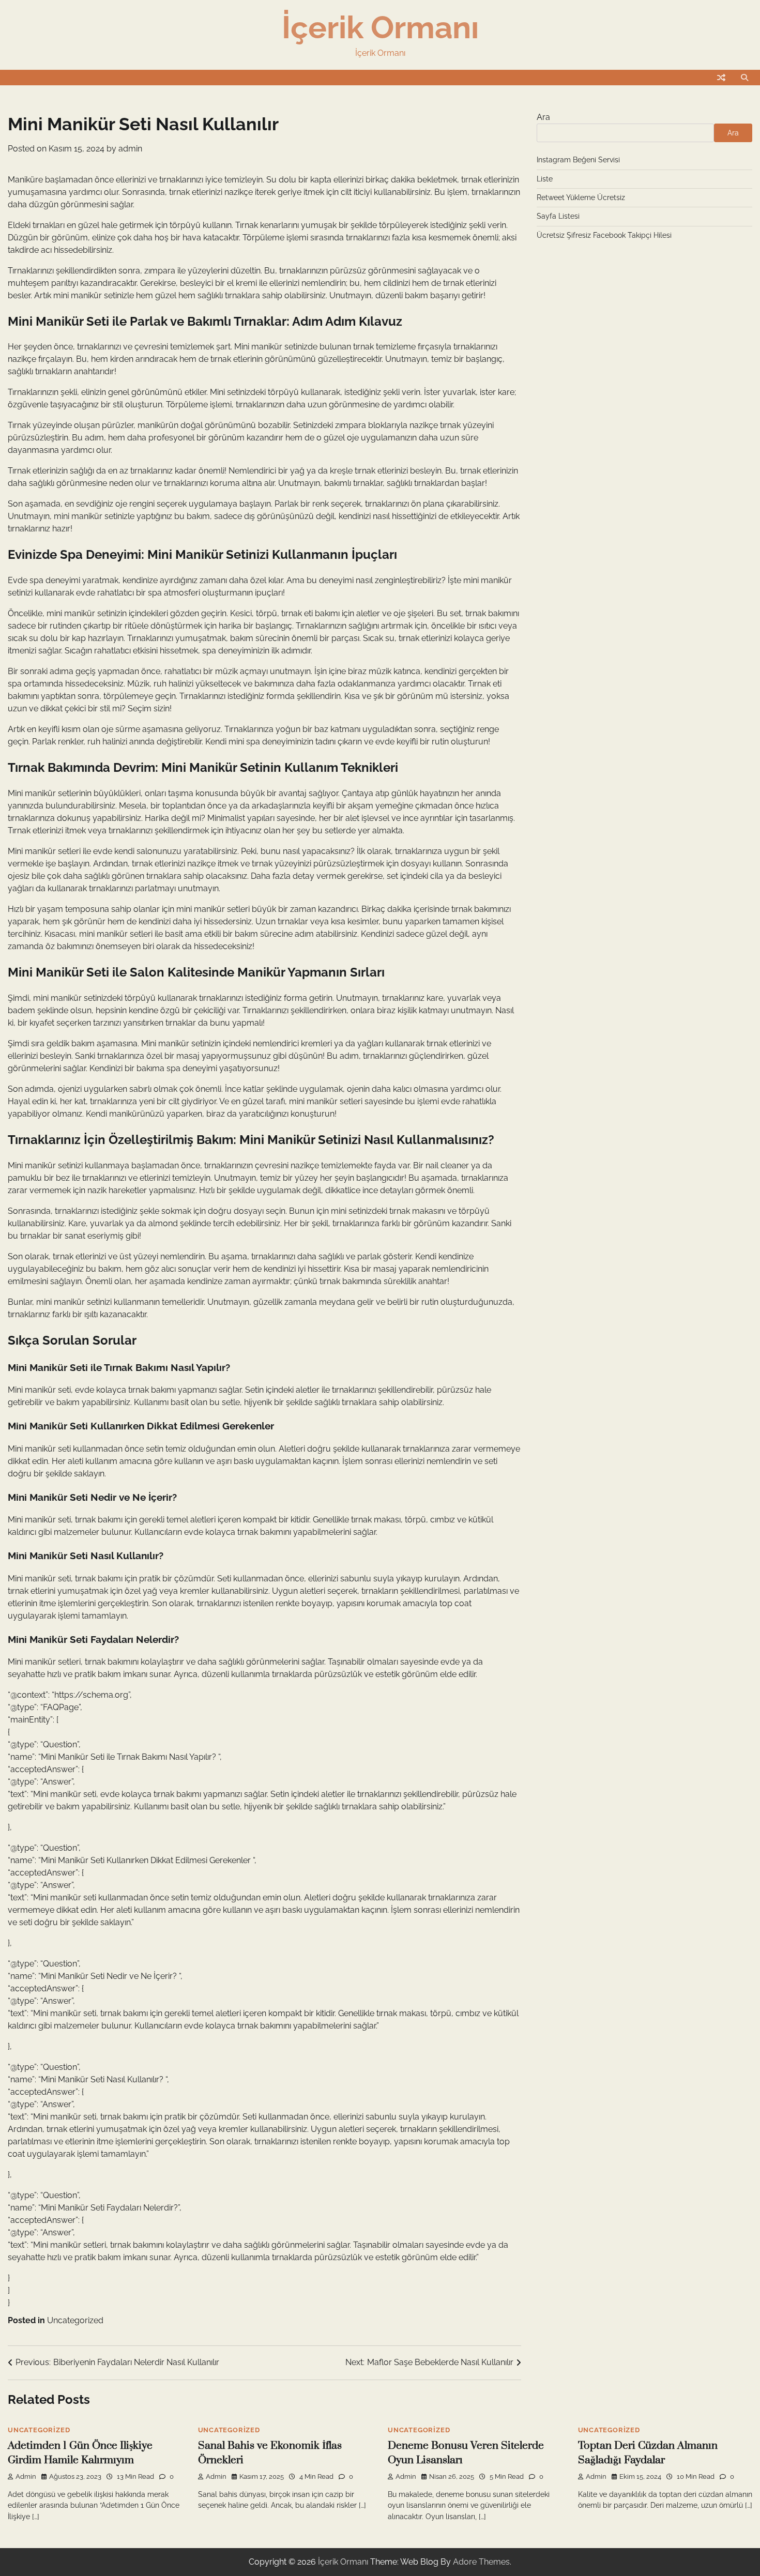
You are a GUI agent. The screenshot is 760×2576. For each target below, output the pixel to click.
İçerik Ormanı (380, 27)
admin (130, 149)
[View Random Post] (721, 78)
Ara (543, 117)
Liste (545, 179)
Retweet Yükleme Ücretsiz (581, 197)
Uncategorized (75, 2320)
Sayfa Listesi (558, 216)
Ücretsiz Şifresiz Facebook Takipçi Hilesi (604, 235)
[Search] (744, 78)
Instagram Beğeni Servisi (578, 160)
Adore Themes (481, 2562)
